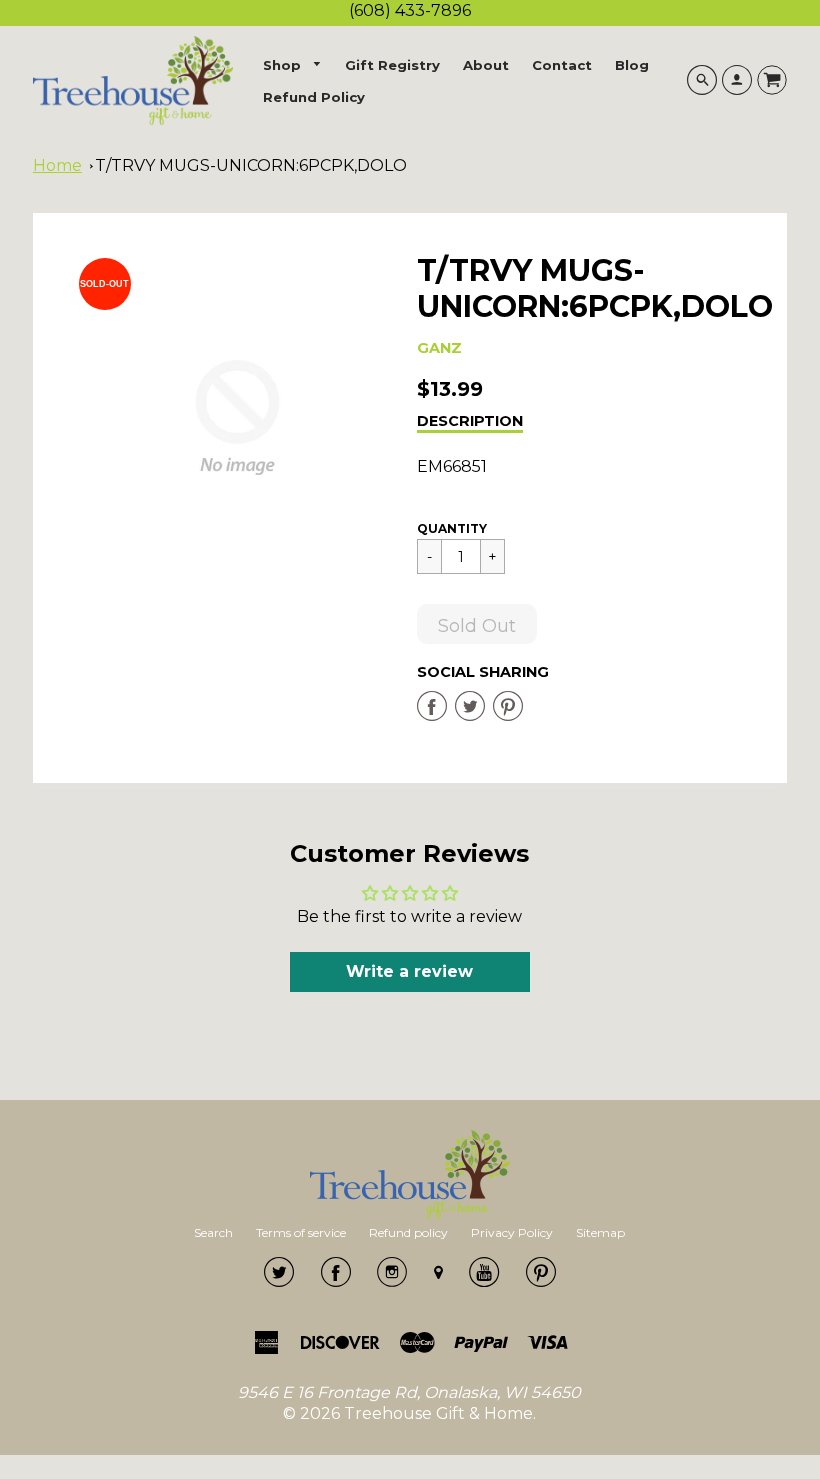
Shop (284, 65)
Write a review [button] (409, 971)
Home (57, 165)
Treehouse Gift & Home (438, 1413)
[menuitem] (293, 65)
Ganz (439, 348)
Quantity (452, 528)
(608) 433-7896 (410, 10)
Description (470, 421)
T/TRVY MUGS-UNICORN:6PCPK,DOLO (251, 165)
